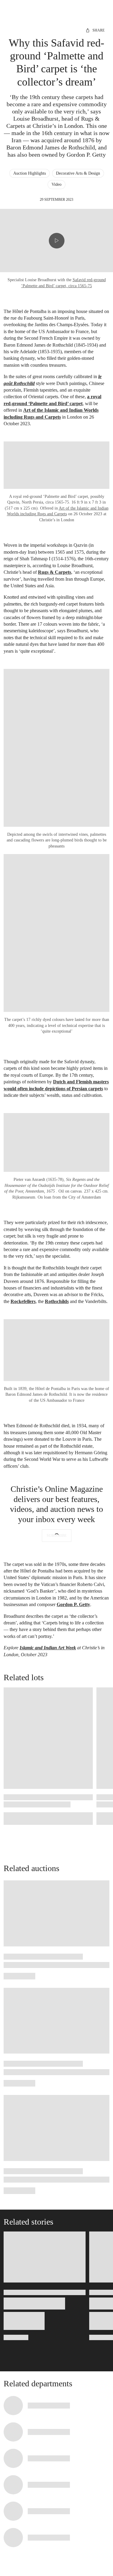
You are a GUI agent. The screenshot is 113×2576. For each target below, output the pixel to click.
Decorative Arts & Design (78, 173)
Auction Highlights (30, 173)
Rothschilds (57, 1301)
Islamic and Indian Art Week (48, 1648)
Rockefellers (23, 1301)
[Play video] (57, 241)
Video (56, 184)
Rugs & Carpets (55, 572)
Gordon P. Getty (73, 1604)
